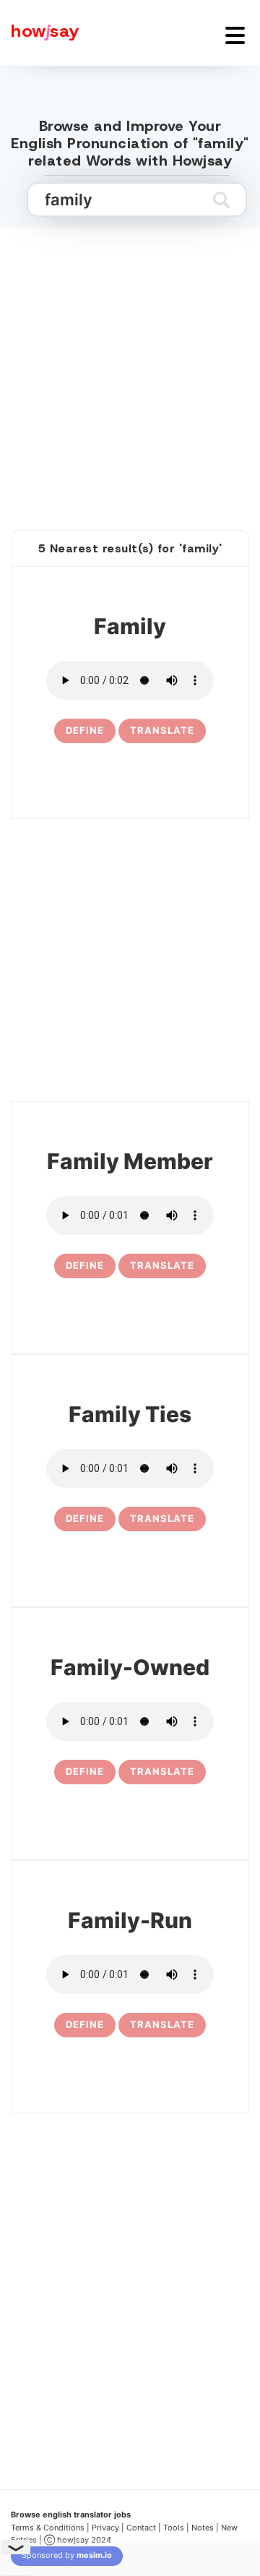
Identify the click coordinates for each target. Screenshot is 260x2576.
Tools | (176, 2528)
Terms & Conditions (48, 2528)
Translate (162, 730)
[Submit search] (221, 200)
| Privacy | (105, 2528)
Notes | (206, 2528)
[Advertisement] (130, 363)
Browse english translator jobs (71, 2515)
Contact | (144, 2528)
